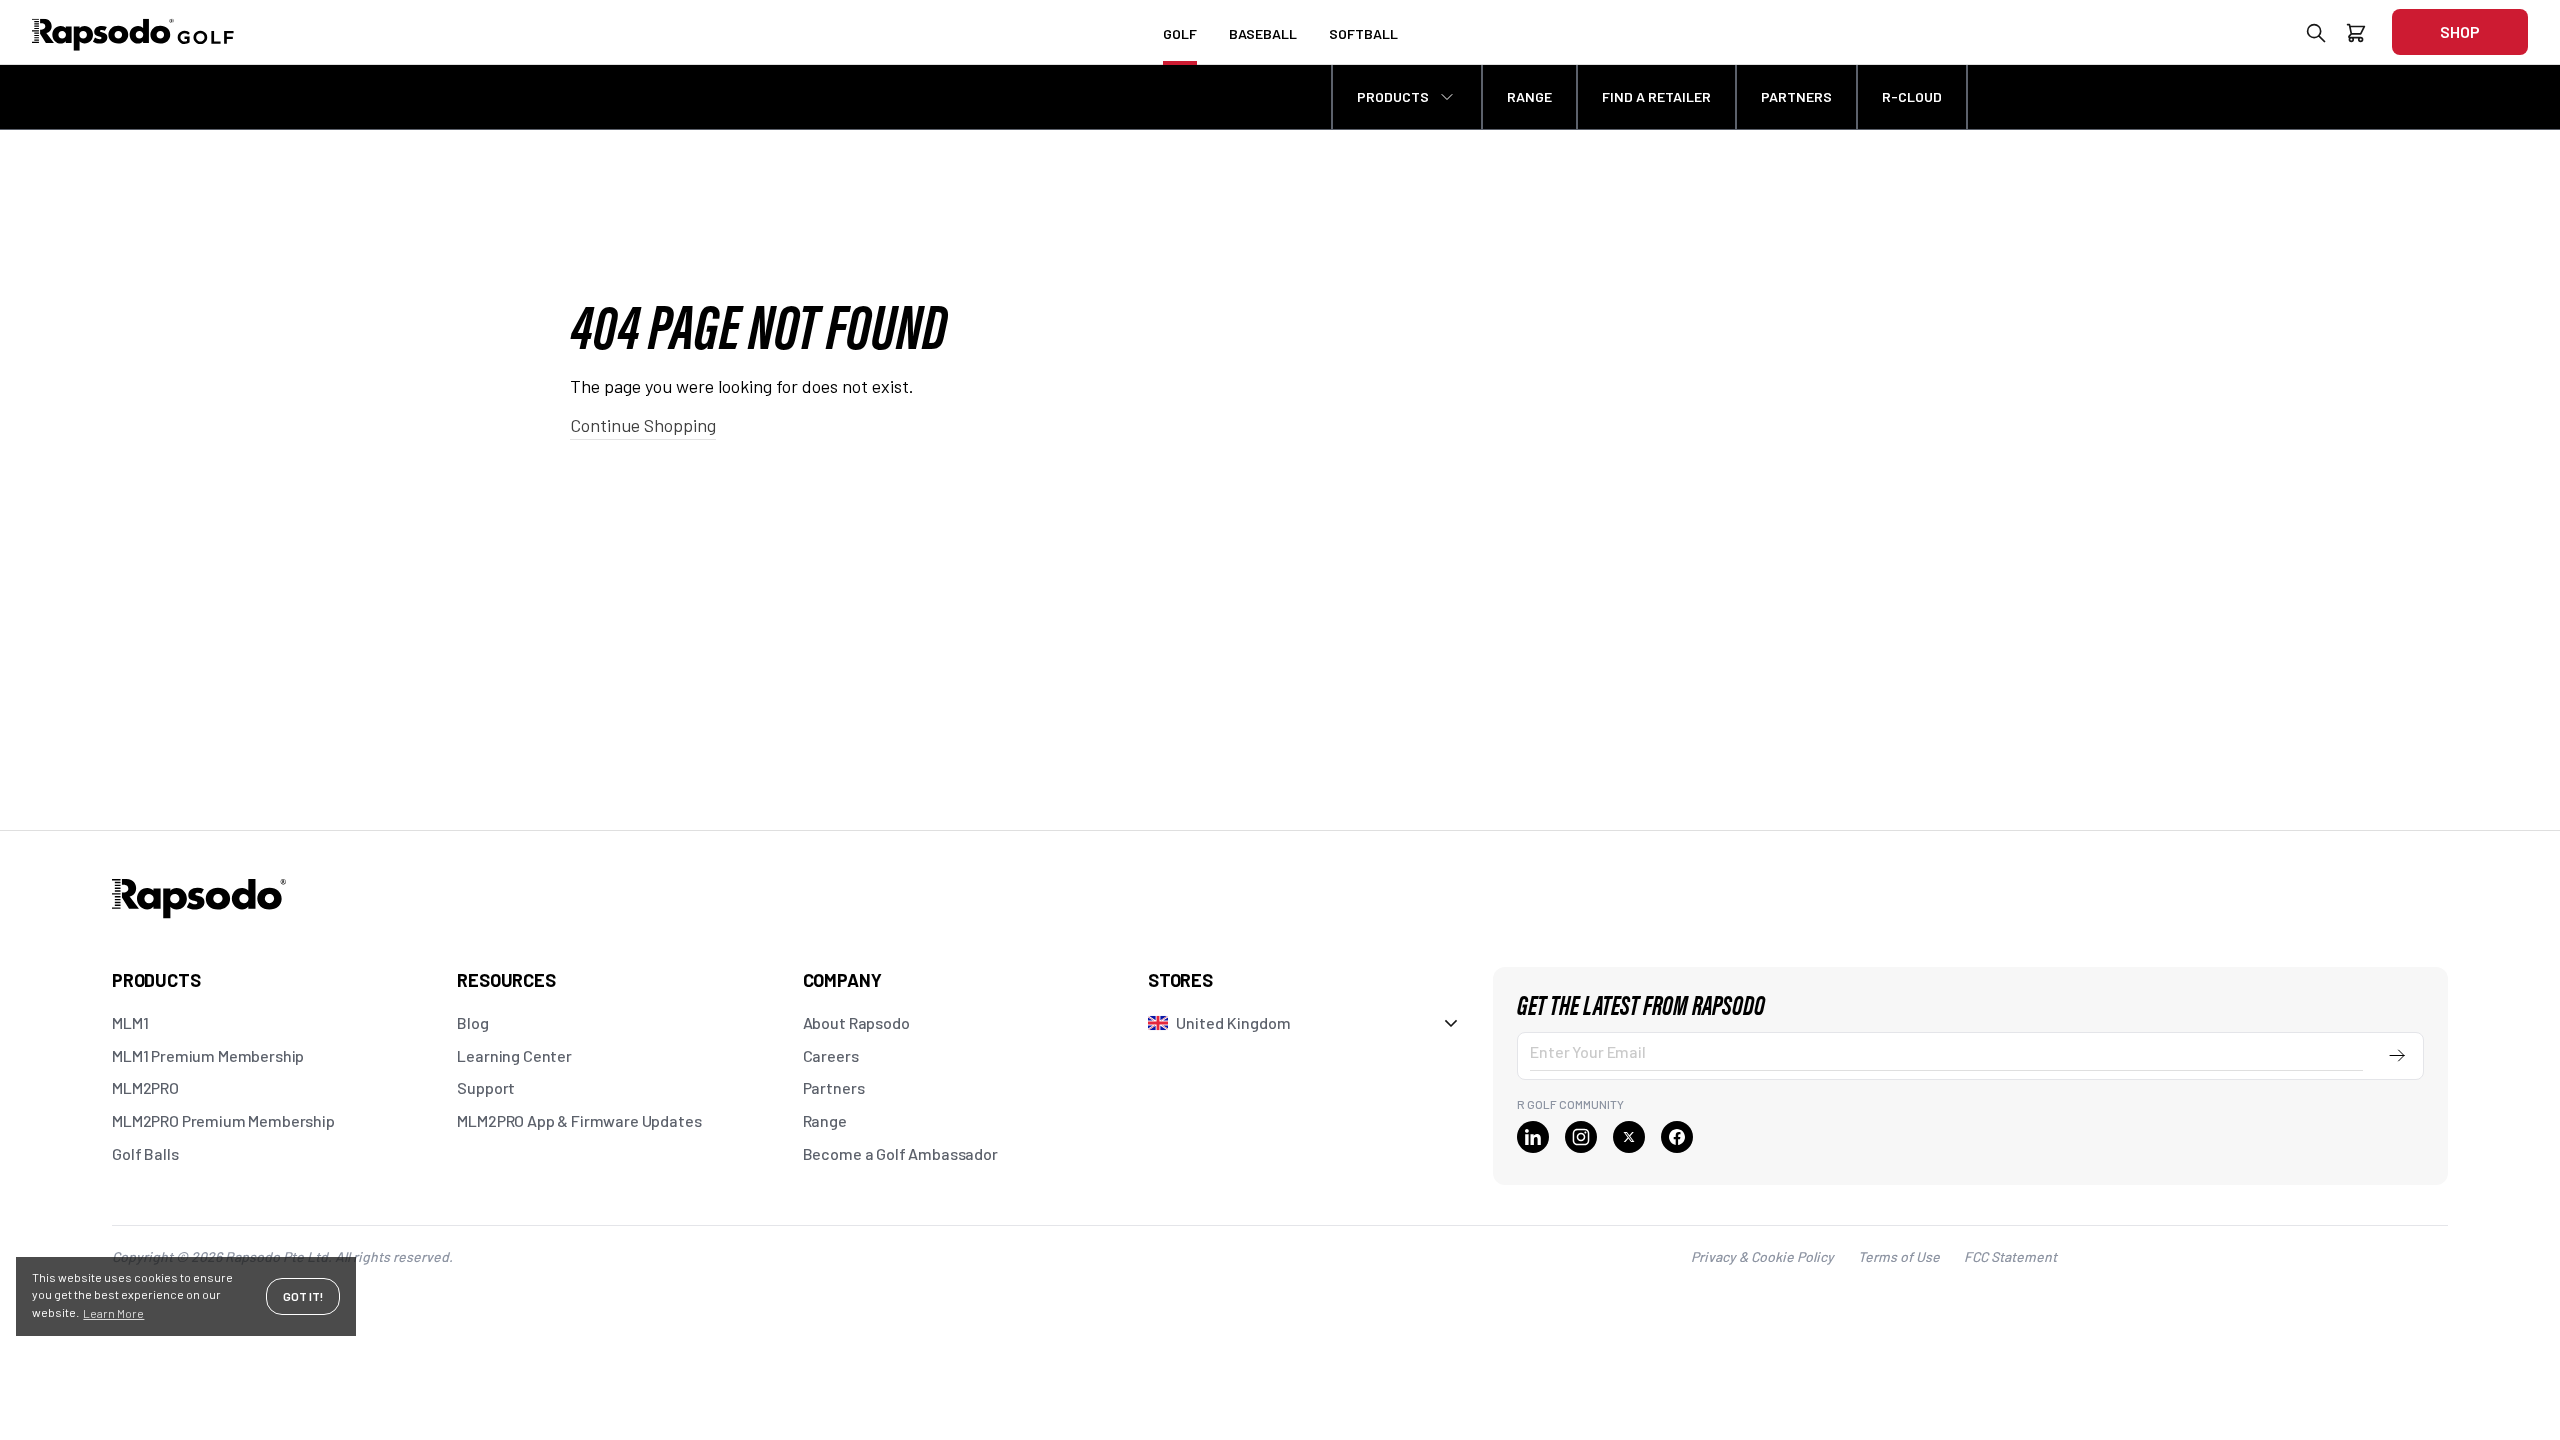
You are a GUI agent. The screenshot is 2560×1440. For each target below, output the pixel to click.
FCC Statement (2010, 1256)
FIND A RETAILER (1656, 96)
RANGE (1529, 96)
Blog (472, 1022)
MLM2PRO (145, 1087)
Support (486, 1087)
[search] (2316, 37)
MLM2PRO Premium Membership (223, 1120)
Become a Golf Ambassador (900, 1153)
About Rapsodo (856, 1022)
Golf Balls (145, 1153)
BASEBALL (1263, 33)
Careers (831, 1055)
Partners (834, 1087)
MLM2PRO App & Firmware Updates (579, 1120)
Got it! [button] (303, 1296)
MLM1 (130, 1022)
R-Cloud (1912, 96)
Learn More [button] (113, 1313)
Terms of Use (1899, 1256)
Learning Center (514, 1055)
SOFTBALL (1363, 33)
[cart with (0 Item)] (2356, 37)
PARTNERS (1796, 96)
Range (825, 1120)
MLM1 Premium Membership (208, 1055)
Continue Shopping (643, 425)
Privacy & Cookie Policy (1762, 1256)
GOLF (1180, 33)
